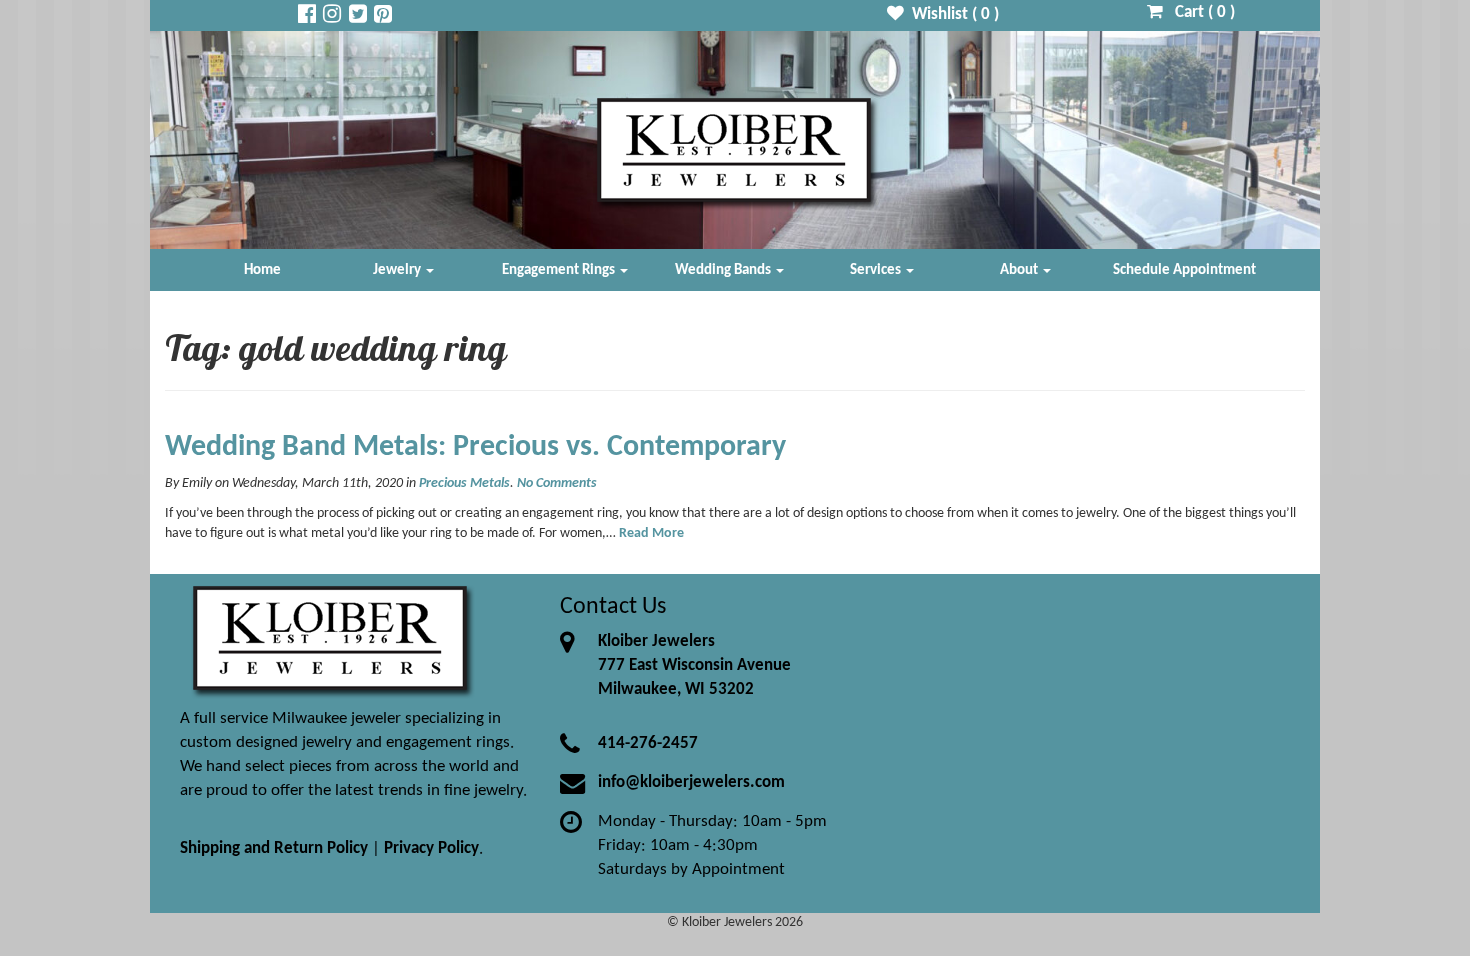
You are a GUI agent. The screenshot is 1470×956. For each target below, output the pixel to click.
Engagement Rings (560, 270)
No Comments (557, 483)
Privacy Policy (431, 848)
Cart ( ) (1199, 12)
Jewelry (398, 270)
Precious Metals (464, 483)
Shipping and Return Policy (274, 848)
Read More (651, 533)
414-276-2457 (648, 743)
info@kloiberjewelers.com (691, 782)
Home (262, 270)
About (1020, 270)
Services (877, 270)
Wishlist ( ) (951, 14)
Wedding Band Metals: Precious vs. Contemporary (475, 447)
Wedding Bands (724, 270)
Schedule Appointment (1184, 270)
